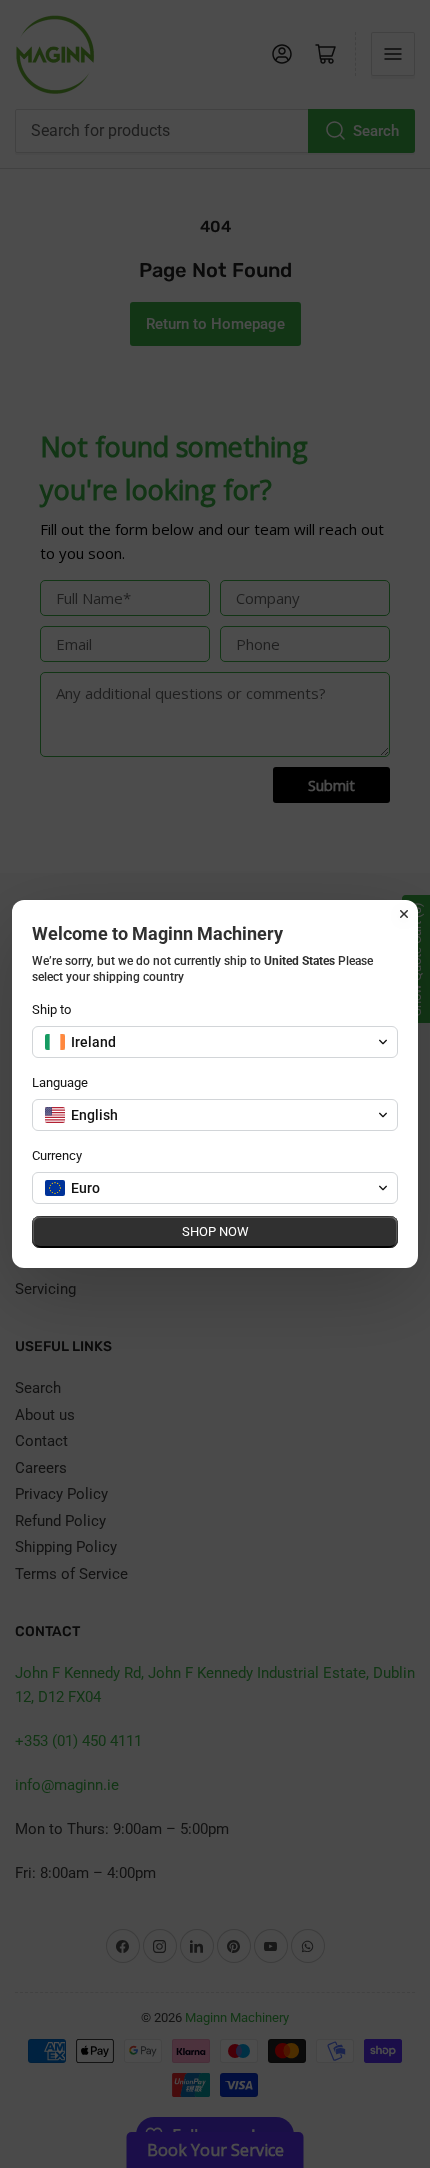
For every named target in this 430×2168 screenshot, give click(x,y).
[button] (215, 1042)
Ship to (51, 1009)
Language (60, 1082)
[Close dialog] (404, 914)
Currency (57, 1155)
